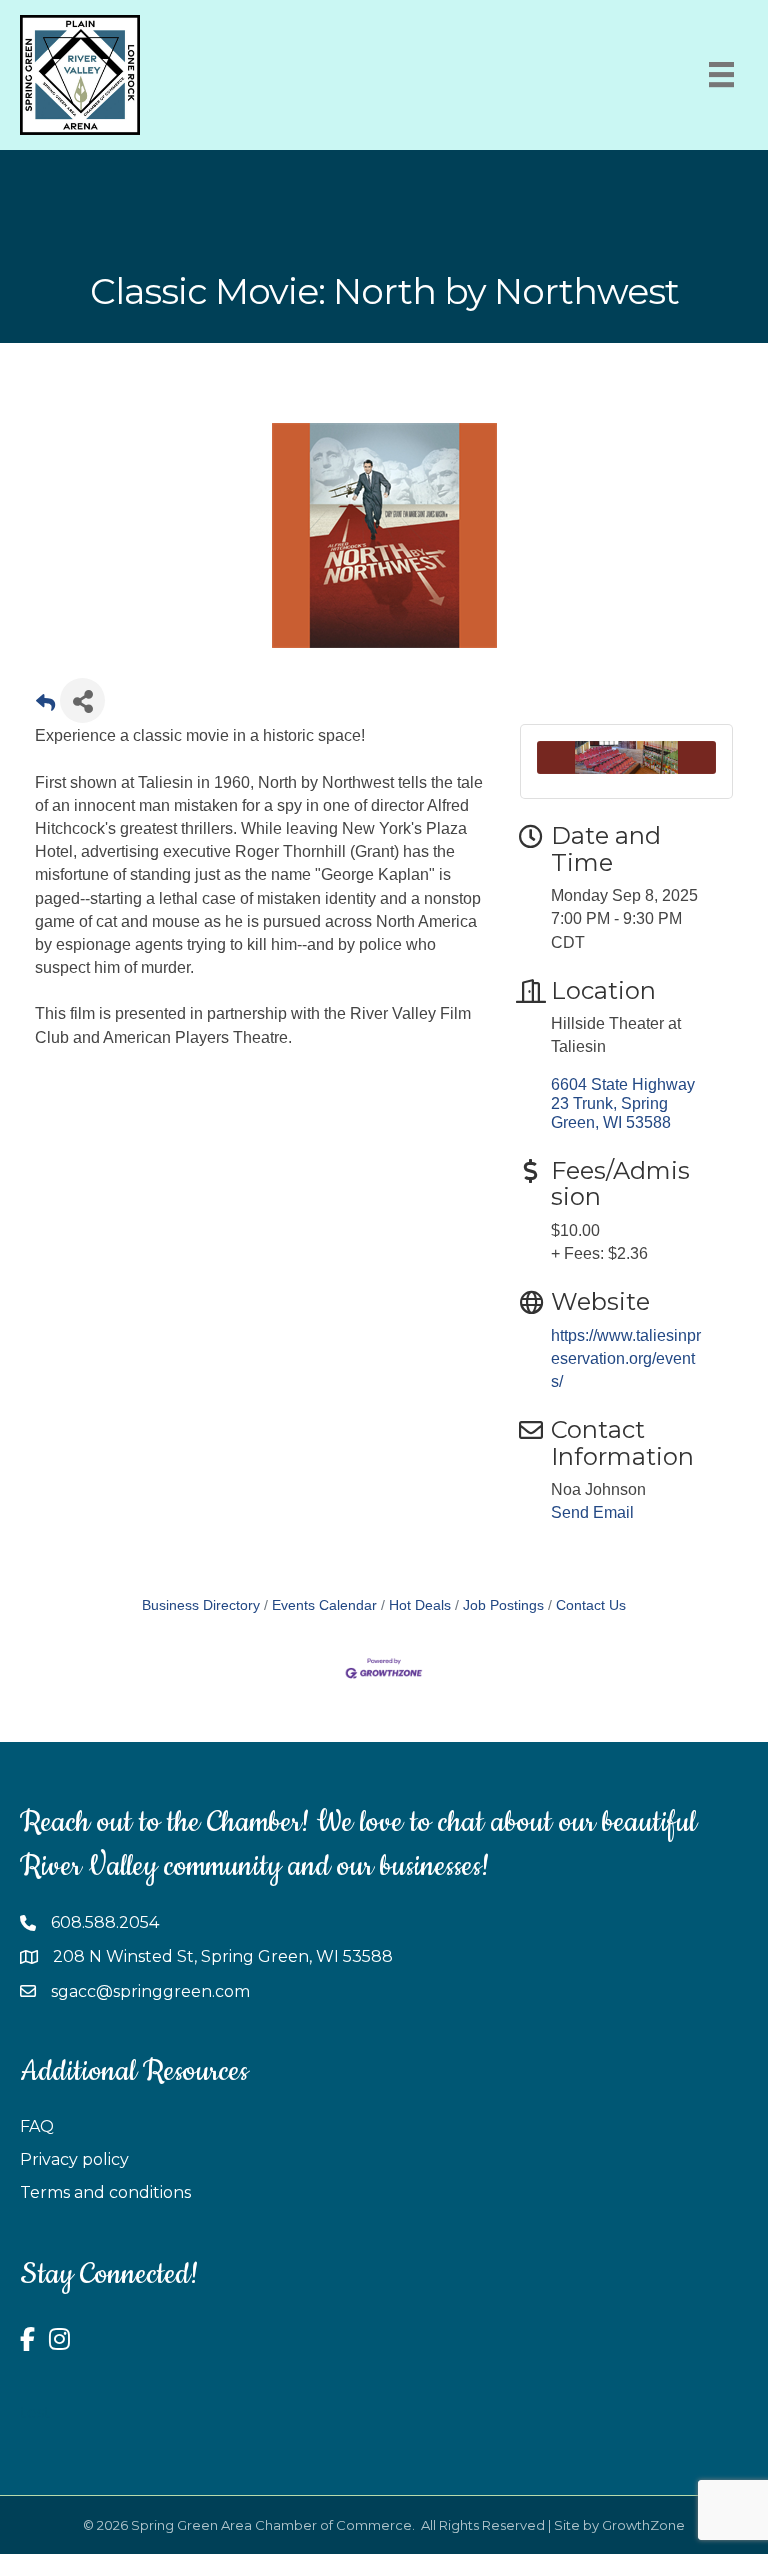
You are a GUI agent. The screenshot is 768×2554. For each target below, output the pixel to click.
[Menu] (721, 74)
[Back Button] (45, 706)
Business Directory (201, 1605)
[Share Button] (82, 700)
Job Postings (503, 1605)
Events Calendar (324, 1605)
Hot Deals (420, 1605)
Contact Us (591, 1605)
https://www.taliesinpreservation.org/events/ (626, 1358)
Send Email (592, 1512)
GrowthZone (643, 2525)
